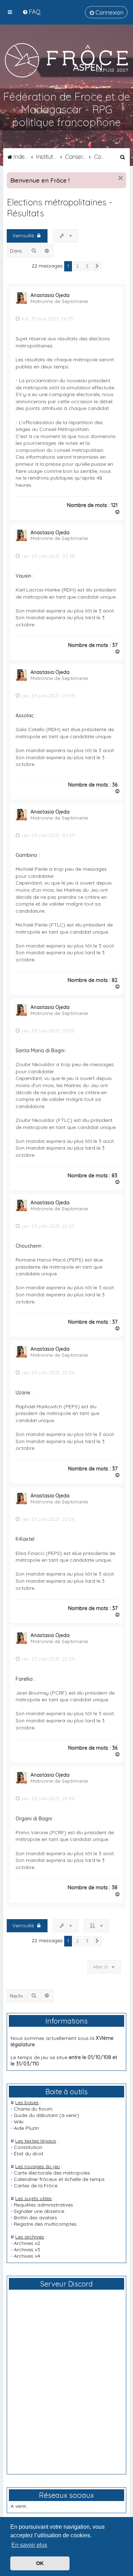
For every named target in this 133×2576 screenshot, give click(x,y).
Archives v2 (27, 2243)
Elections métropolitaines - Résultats (60, 207)
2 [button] (77, 266)
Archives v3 (27, 2250)
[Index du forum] (66, 60)
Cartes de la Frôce (36, 2186)
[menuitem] (31, 12)
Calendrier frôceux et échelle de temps (59, 2179)
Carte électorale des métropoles (52, 2173)
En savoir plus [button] (29, 2545)
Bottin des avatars (35, 2218)
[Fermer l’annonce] (121, 178)
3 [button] (87, 266)
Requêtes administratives (43, 2205)
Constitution (28, 2147)
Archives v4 (27, 2256)
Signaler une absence (39, 2211)
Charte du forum (33, 2109)
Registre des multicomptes (45, 2224)
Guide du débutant (36, 2115)
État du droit (29, 2154)
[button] (97, 266)
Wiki (19, 2122)
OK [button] (40, 2563)
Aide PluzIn (26, 2128)
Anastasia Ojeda (50, 295)
